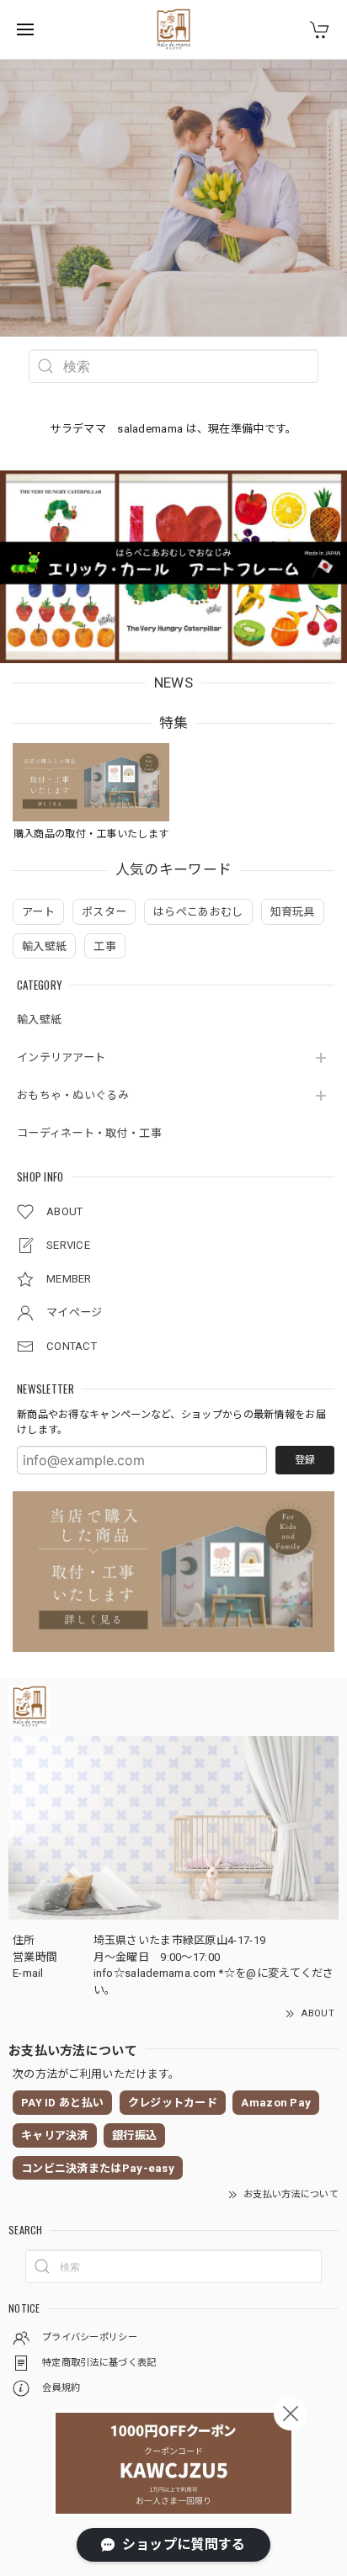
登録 (305, 1460)
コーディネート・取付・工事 (89, 1133)
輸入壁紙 (39, 1020)
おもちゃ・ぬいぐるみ (73, 1095)
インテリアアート (61, 1057)
